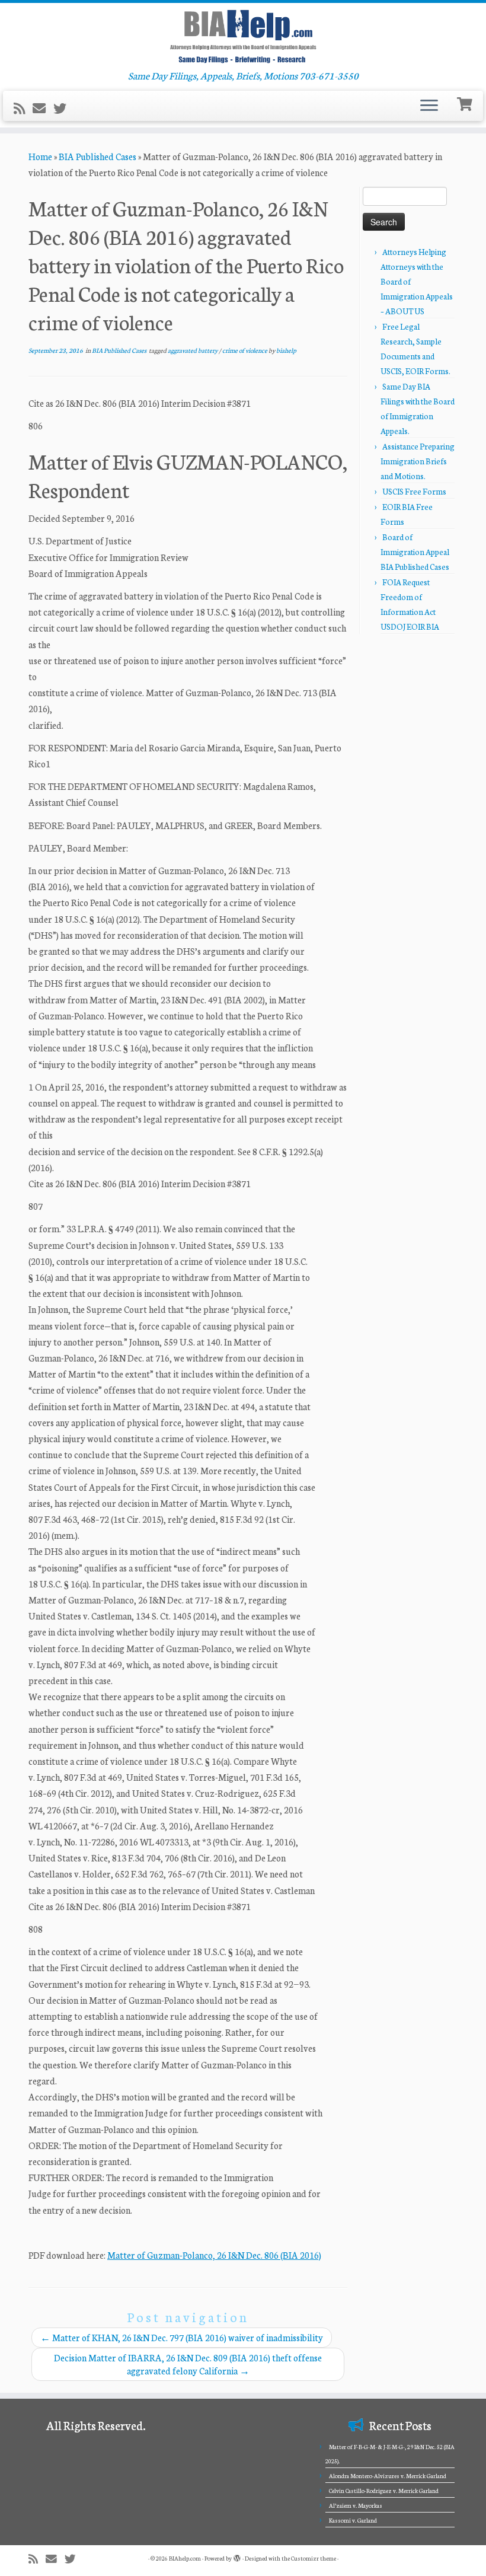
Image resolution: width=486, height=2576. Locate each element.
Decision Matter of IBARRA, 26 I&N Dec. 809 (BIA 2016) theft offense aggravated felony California (188, 2364)
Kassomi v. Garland (353, 2520)
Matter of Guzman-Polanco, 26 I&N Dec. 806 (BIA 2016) (214, 2255)
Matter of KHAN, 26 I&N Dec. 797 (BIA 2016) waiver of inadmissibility (182, 2337)
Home (40, 156)
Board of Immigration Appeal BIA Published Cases (415, 552)
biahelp (286, 350)
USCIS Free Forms (414, 491)
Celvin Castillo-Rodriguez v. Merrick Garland (384, 2491)
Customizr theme (314, 2558)
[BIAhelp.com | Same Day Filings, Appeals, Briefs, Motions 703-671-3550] (243, 36)
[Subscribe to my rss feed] (23, 108)
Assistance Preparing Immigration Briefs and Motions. (418, 461)
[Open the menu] (429, 106)
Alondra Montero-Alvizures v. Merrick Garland (388, 2476)
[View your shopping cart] (466, 103)
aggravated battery (193, 350)
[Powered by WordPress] (237, 2556)
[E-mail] (43, 108)
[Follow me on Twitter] (64, 108)
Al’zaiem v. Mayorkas (356, 2505)
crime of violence (245, 350)
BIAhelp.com (185, 2558)
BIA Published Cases (97, 156)
